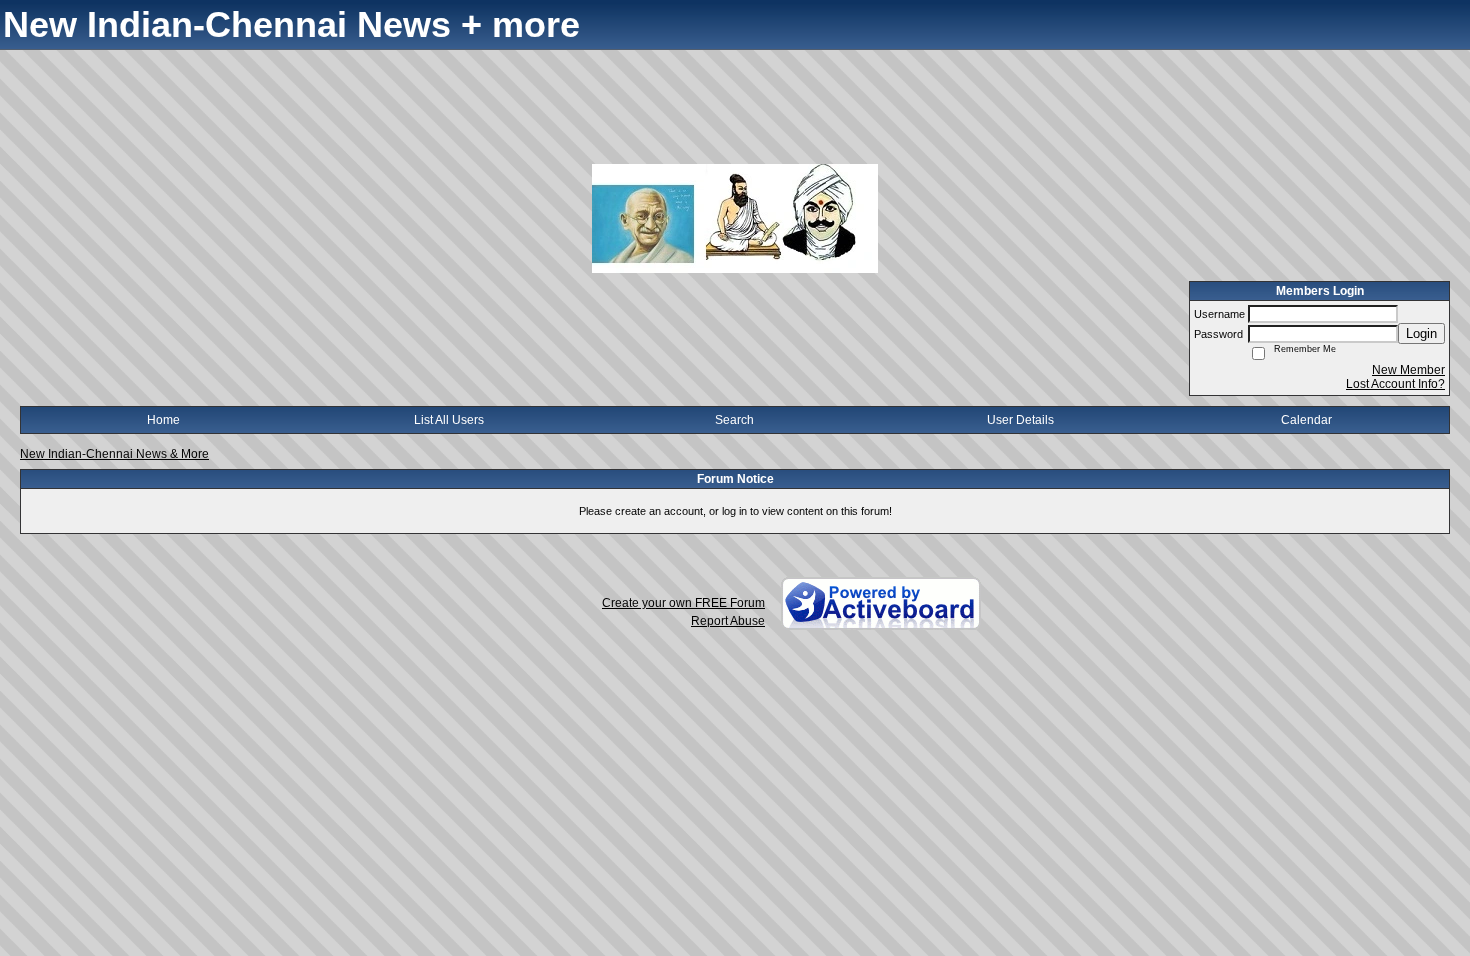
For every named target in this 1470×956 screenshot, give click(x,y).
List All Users (449, 420)
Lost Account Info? (1395, 384)
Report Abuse (728, 621)
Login (1421, 333)
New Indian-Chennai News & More (114, 454)
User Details (1020, 420)
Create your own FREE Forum (683, 603)
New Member (1408, 370)
